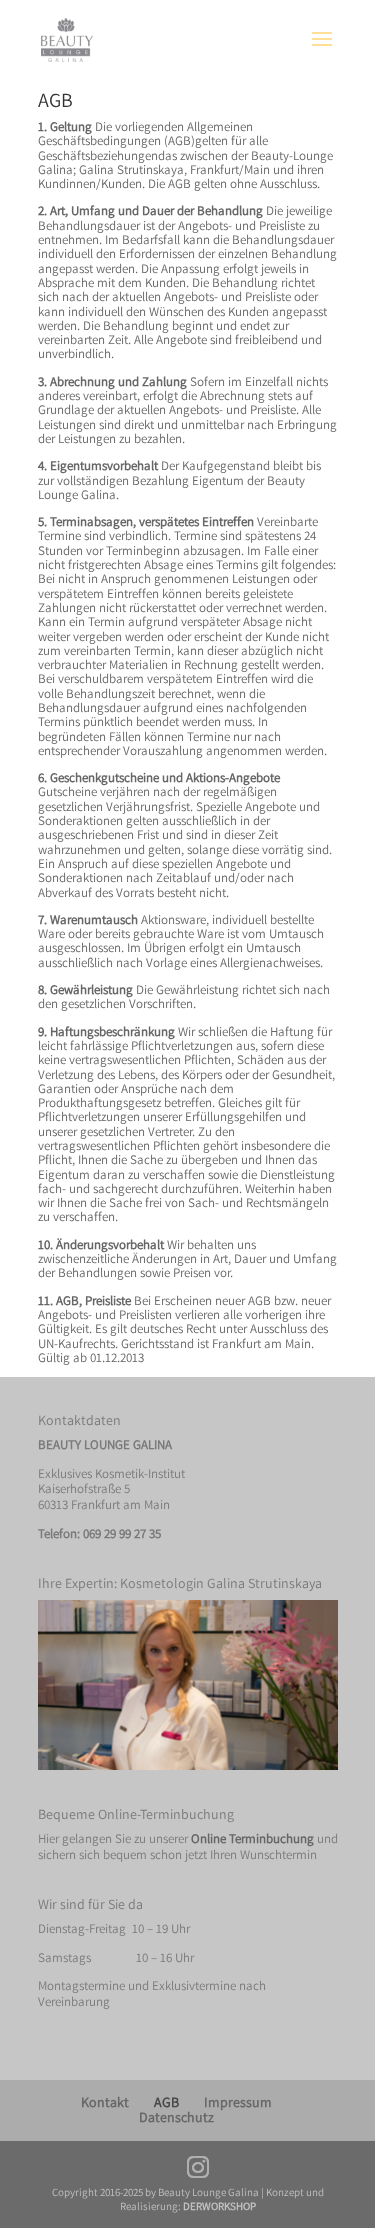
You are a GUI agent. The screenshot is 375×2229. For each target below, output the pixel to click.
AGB (166, 2102)
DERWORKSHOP (219, 2206)
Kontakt (105, 2102)
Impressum (238, 2102)
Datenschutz (176, 2117)
